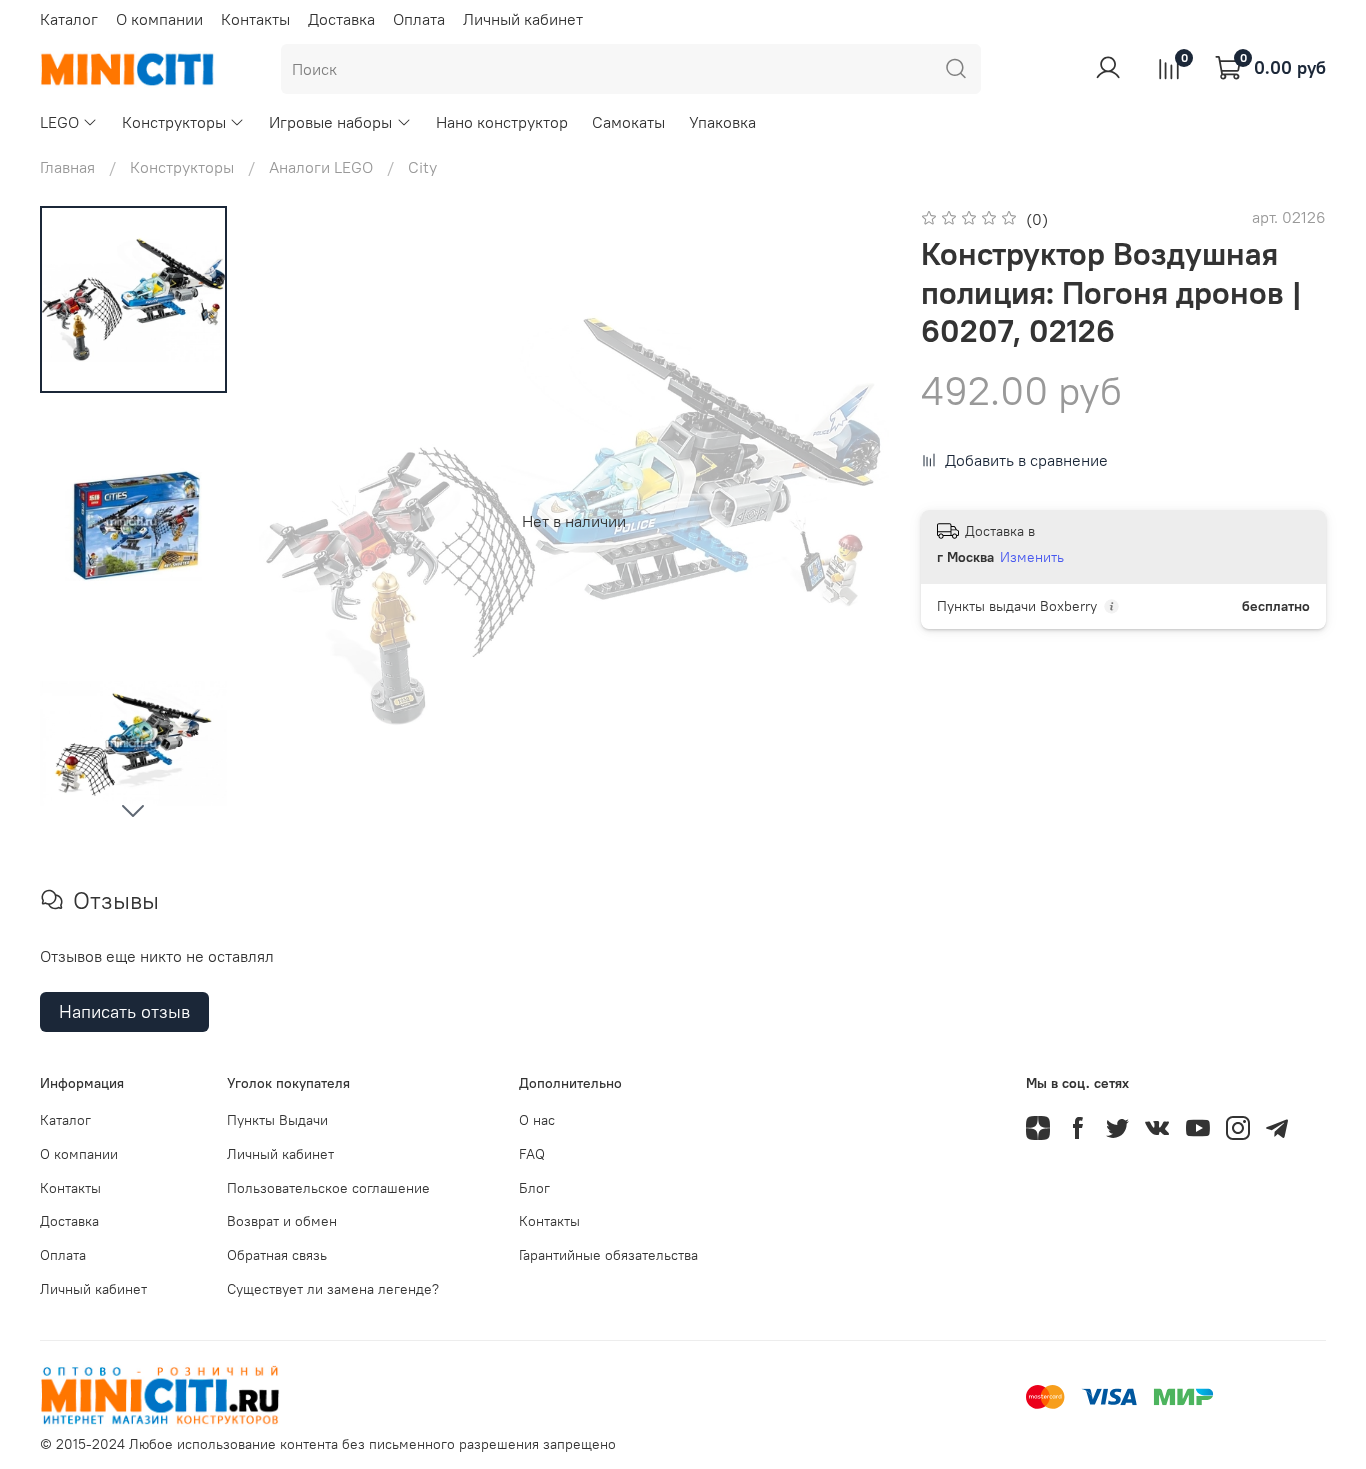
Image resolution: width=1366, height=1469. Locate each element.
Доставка (341, 19)
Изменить (1032, 557)
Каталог (69, 19)
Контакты (255, 19)
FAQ (532, 1154)
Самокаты (628, 122)
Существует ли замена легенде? (333, 1289)
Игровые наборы (330, 122)
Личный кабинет (523, 19)
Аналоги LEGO (321, 167)
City (422, 167)
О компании (159, 19)
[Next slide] (133, 810)
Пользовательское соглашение (328, 1188)
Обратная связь (277, 1255)
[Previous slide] (299, 521)
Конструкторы (174, 122)
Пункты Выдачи (277, 1120)
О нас (537, 1120)
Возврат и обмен (282, 1221)
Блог (534, 1188)
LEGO (59, 122)
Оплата (419, 19)
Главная (67, 167)
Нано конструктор (502, 122)
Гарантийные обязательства (608, 1255)
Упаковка (722, 122)
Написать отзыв (124, 1011)
